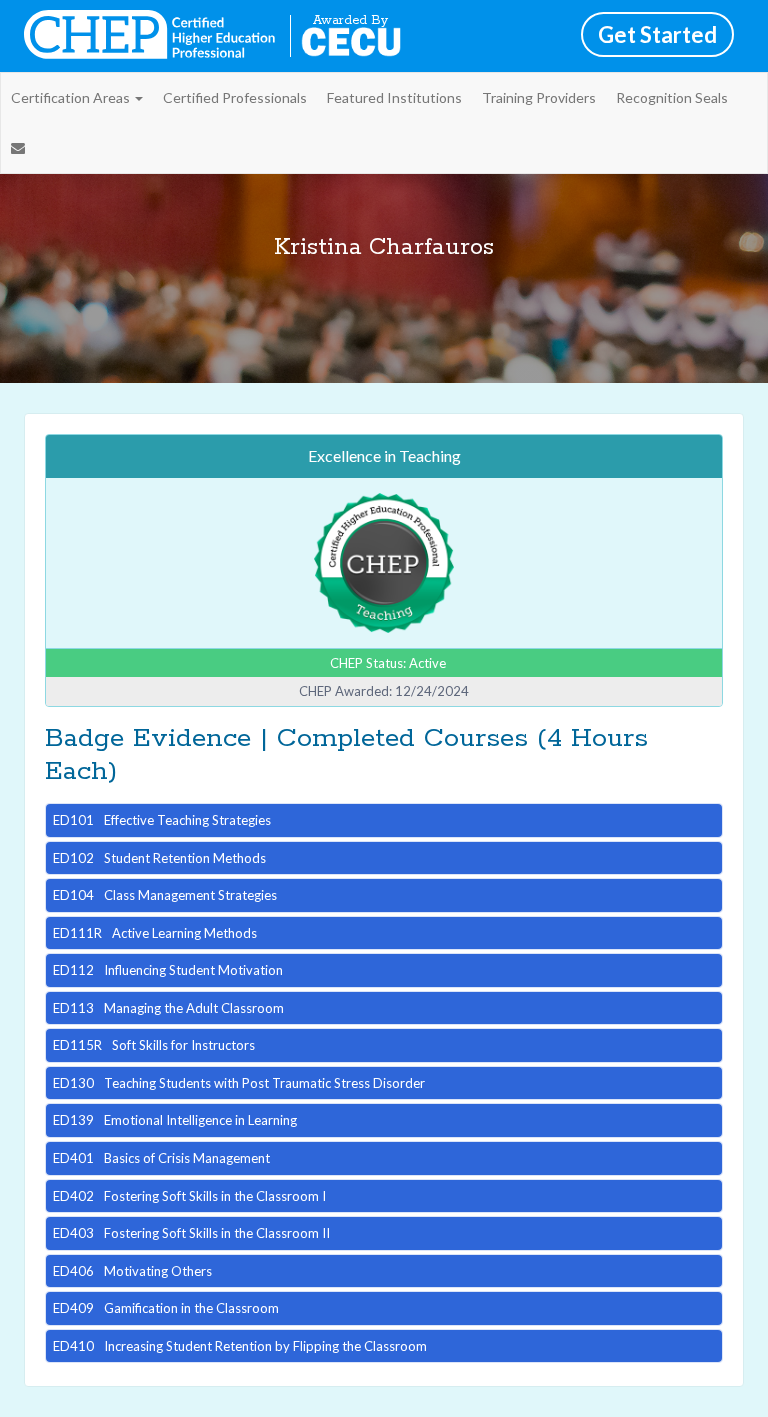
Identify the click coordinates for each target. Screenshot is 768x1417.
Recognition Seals (672, 97)
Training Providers (539, 97)
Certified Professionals (235, 97)
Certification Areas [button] (72, 97)
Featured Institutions (394, 97)
